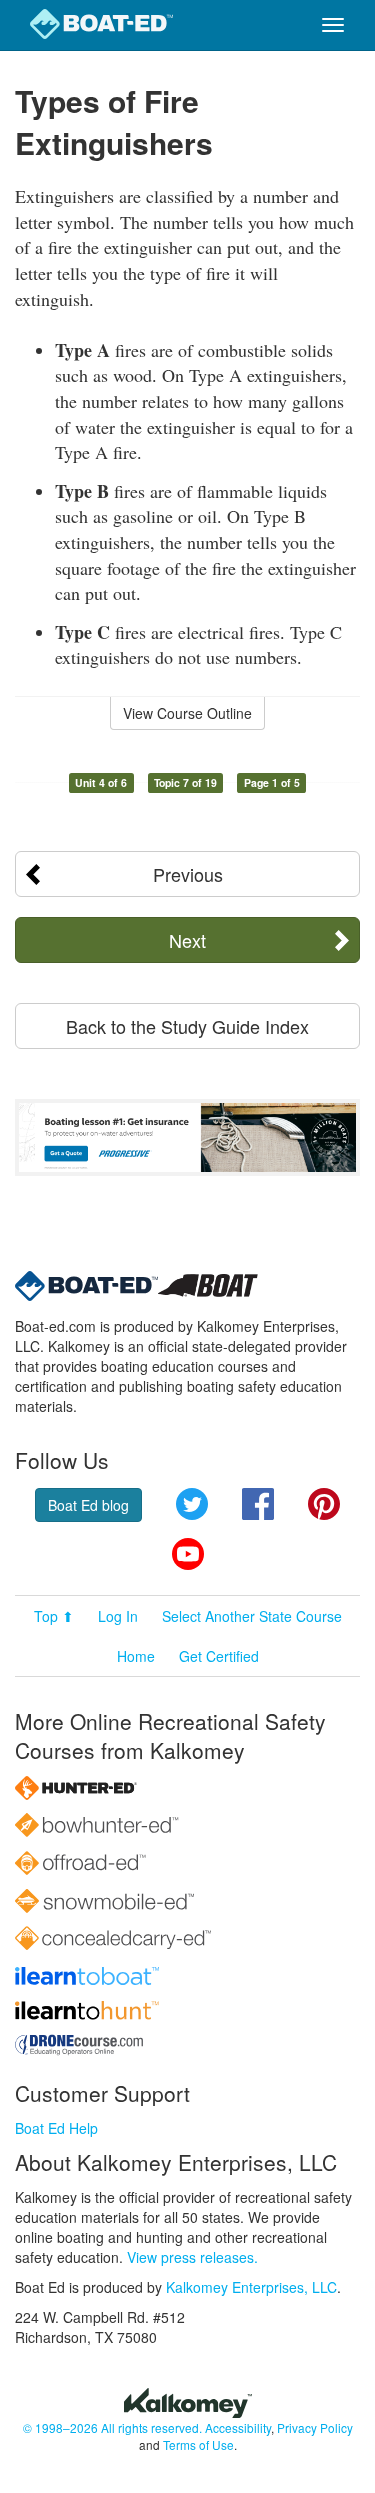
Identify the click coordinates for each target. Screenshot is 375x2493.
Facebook (258, 1504)
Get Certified (219, 1656)
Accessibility (238, 2427)
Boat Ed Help (56, 2128)
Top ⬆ (54, 1616)
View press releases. (192, 2257)
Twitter (192, 1504)
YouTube (188, 1554)
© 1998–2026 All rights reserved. (112, 2427)
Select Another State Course (252, 1616)
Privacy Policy (315, 2427)
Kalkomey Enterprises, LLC (251, 2287)
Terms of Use (198, 2444)
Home (136, 1656)
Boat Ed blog (88, 1505)
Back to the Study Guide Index (187, 1026)
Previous (188, 874)
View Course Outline (187, 713)
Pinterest (324, 1504)
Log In (118, 1616)
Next (187, 940)
